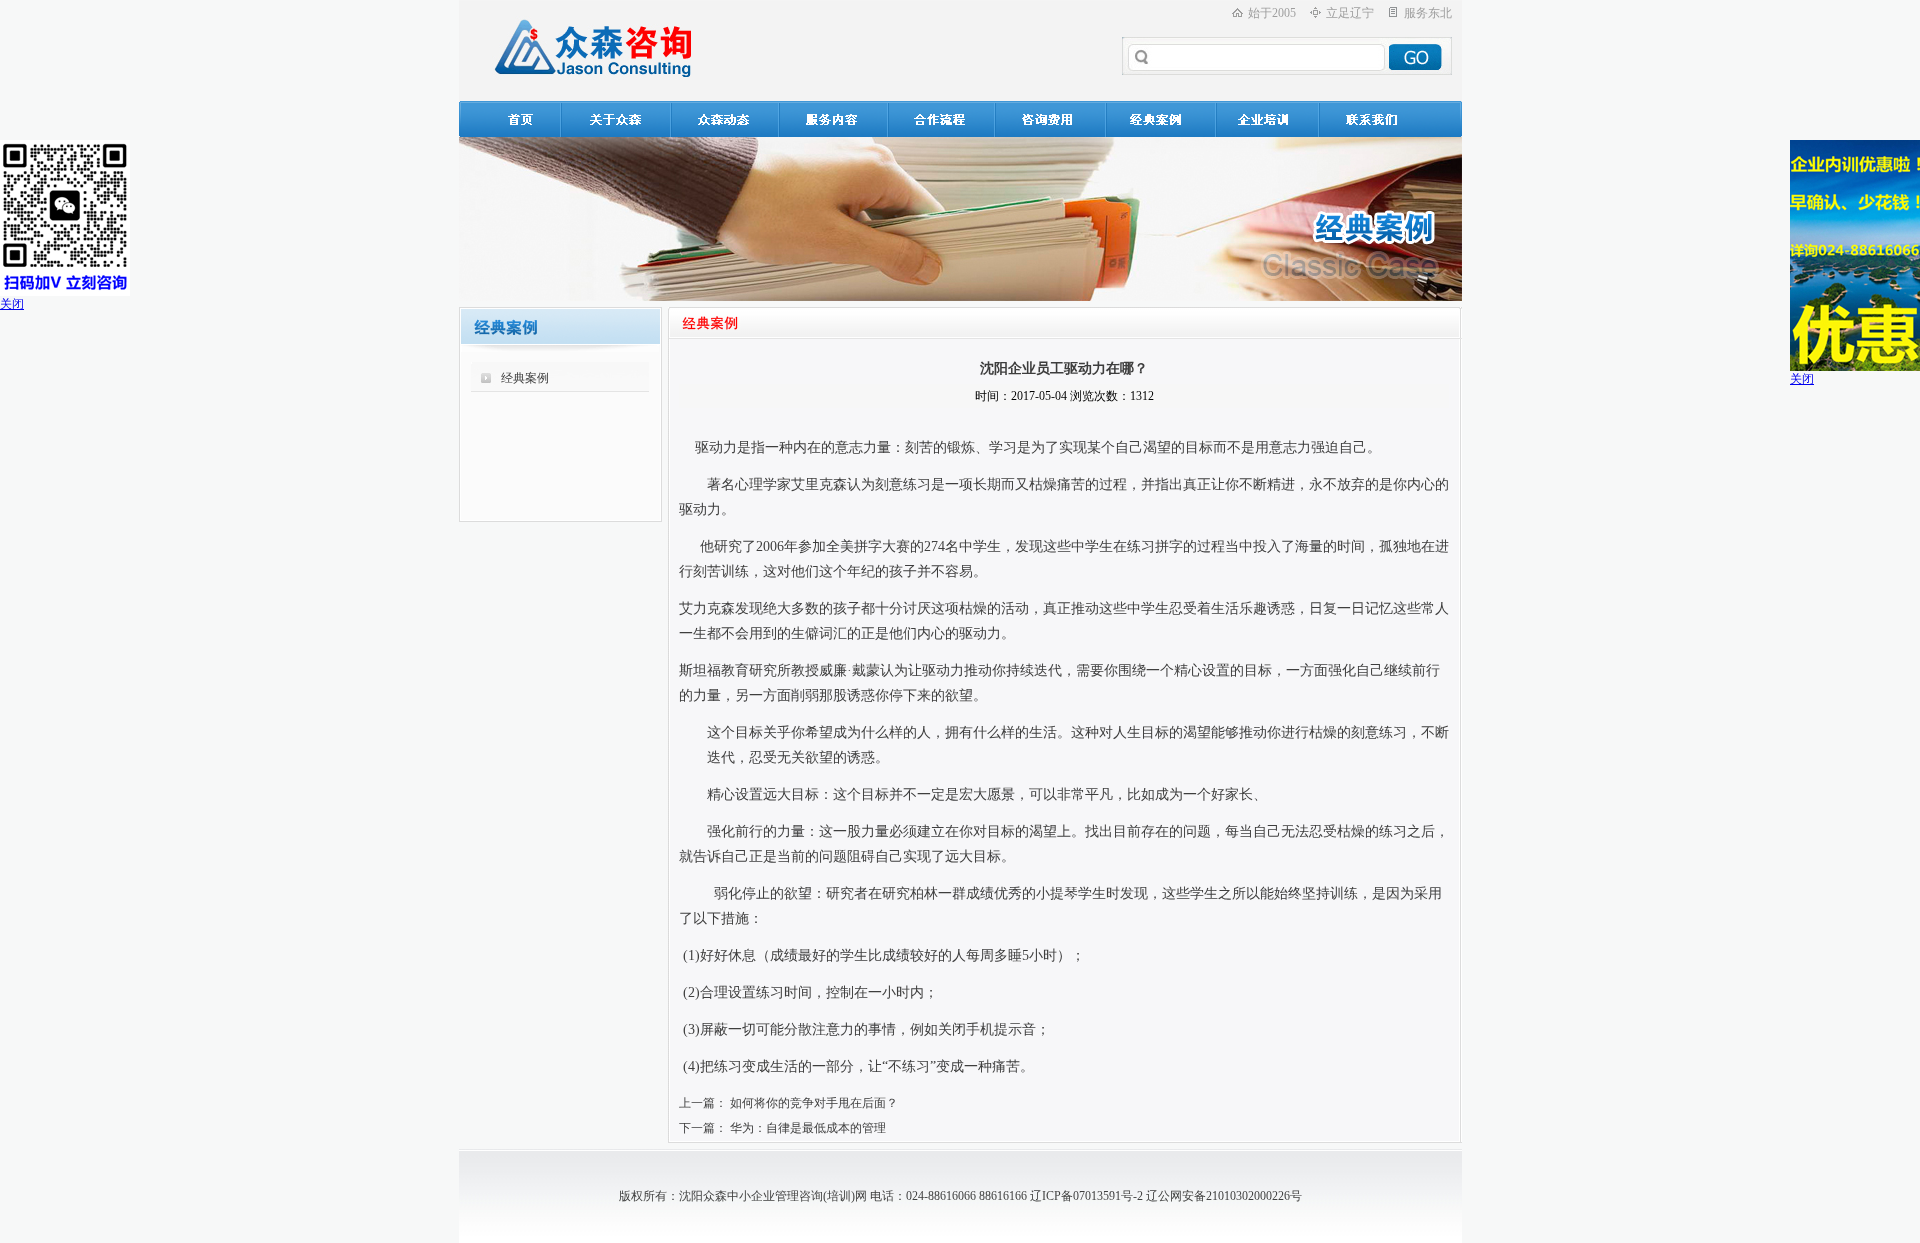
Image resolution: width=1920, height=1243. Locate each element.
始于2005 (1272, 13)
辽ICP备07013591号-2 (1086, 1196)
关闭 (12, 304)
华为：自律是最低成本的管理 (808, 1128)
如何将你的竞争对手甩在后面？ (814, 1103)
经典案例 (525, 378)
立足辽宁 (1350, 13)
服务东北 (1428, 13)
